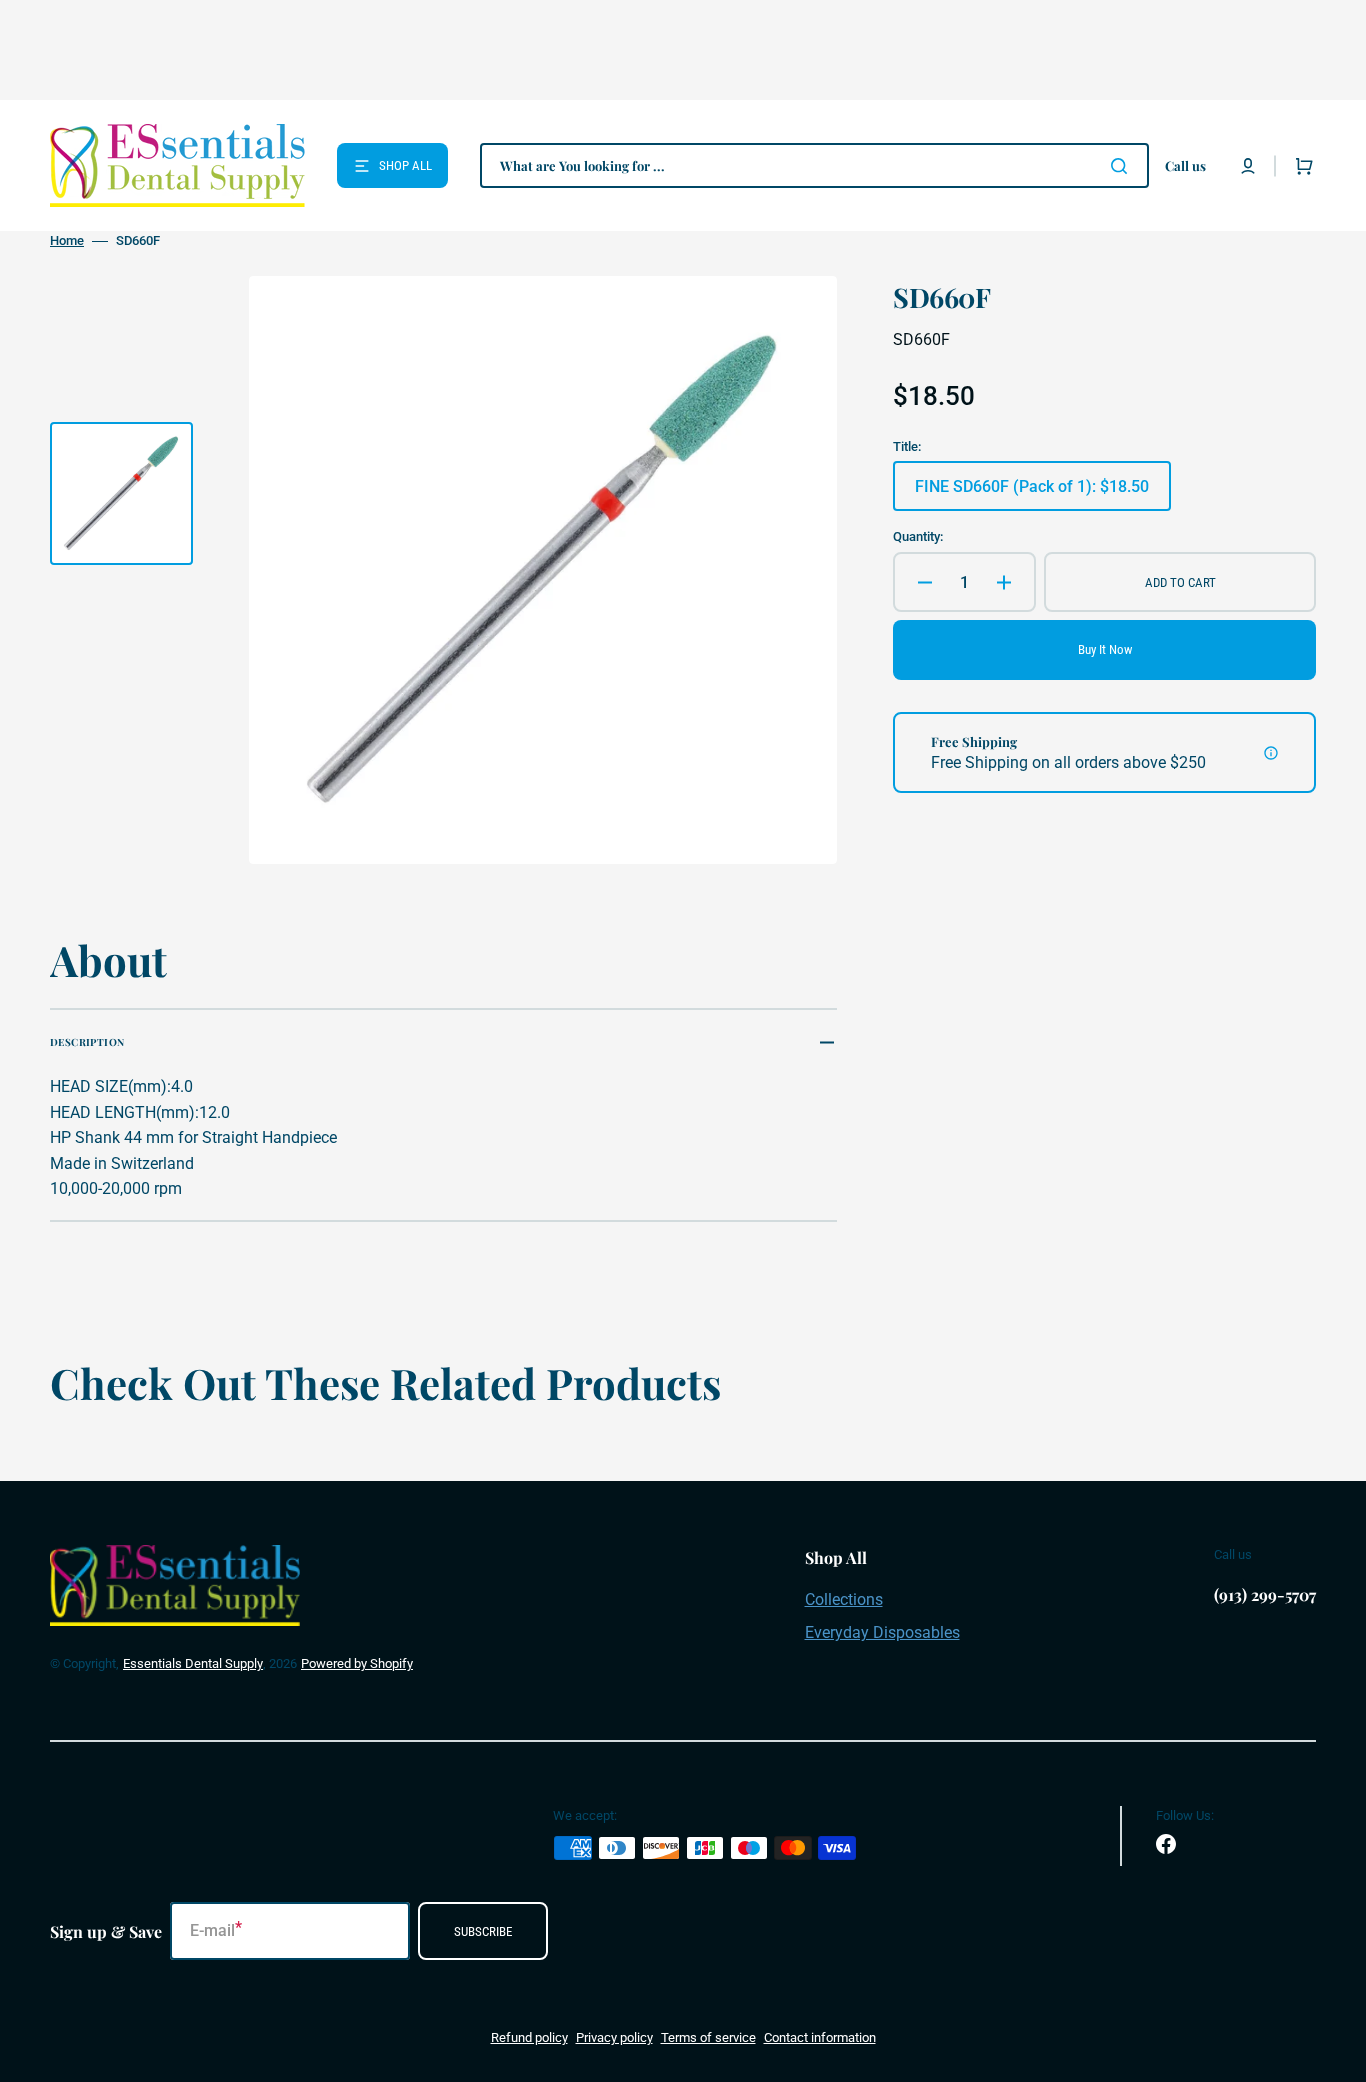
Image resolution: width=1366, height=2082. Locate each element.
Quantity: (918, 536)
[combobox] (814, 165)
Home (67, 240)
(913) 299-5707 (1265, 1594)
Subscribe (483, 1931)
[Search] (1123, 166)
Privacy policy (614, 2037)
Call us (1185, 165)
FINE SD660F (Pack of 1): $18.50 (1032, 494)
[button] (1248, 166)
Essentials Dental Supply (193, 1663)
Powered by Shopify (357, 1663)
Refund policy (529, 2037)
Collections (844, 1599)
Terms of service (708, 2037)
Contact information (820, 2037)
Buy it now (1105, 649)
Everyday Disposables (882, 1632)
